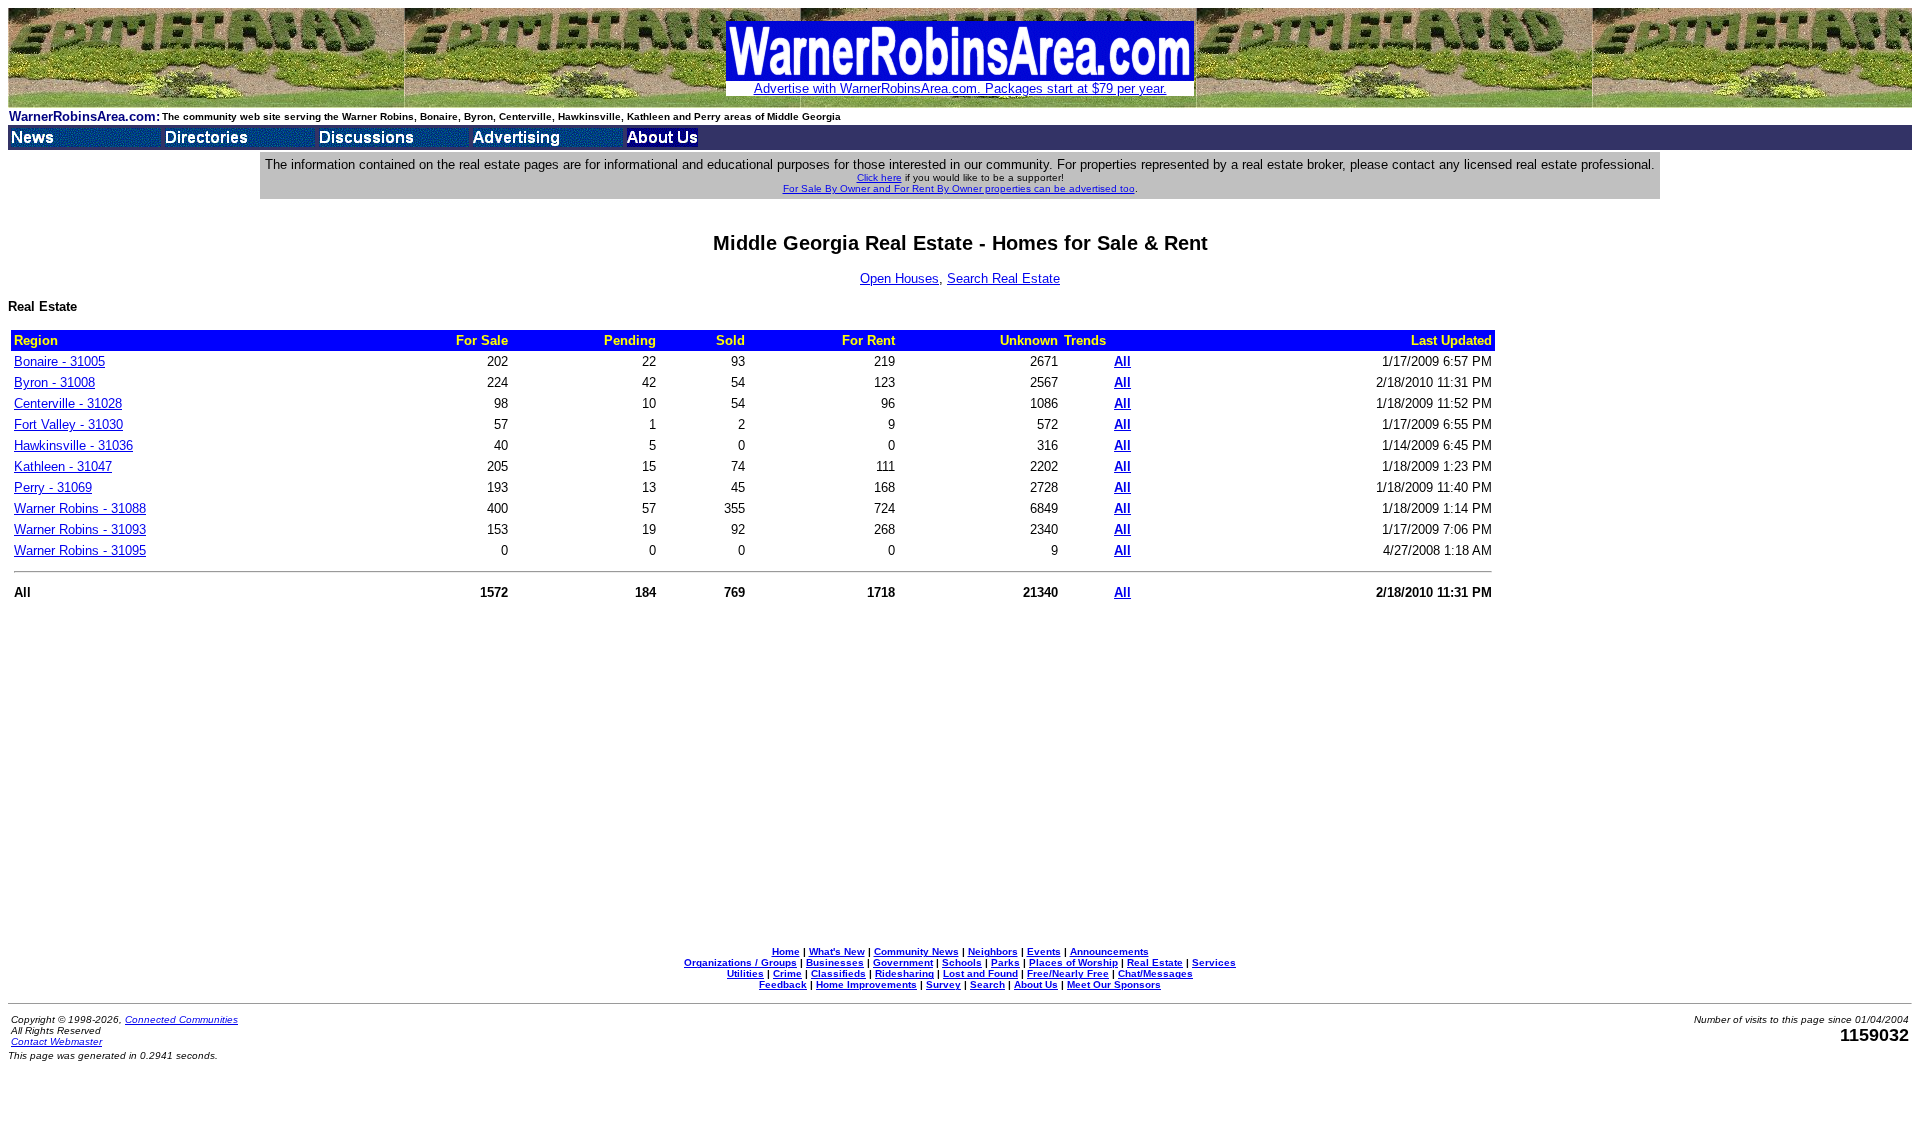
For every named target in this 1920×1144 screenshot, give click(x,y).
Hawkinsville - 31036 (73, 445)
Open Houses (899, 278)
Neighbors (993, 951)
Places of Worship (1073, 962)
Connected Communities (181, 1019)
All (1122, 361)
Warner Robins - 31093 (80, 529)
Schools (962, 962)
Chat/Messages (1155, 973)
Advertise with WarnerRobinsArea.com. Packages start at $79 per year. (960, 88)
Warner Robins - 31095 (80, 550)
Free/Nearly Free (1068, 973)
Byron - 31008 (54, 382)
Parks (1005, 962)
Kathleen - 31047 (63, 466)
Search (987, 984)
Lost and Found (980, 973)
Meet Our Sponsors (1114, 984)
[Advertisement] (1579, 630)
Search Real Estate (1003, 278)
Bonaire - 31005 (59, 361)
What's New (837, 951)
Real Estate (1155, 962)
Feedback (783, 984)
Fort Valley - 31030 (68, 424)
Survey (943, 984)
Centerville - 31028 (68, 403)
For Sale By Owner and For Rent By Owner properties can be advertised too (959, 188)
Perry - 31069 (53, 487)
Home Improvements (866, 984)
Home (786, 951)
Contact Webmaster (56, 1041)
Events (1044, 951)
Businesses (835, 962)
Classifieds (838, 973)
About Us (1036, 984)
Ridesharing (904, 973)
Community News (916, 951)
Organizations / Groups (740, 962)
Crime (787, 973)
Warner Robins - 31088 (80, 508)
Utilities (745, 973)
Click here (879, 177)
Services (1214, 962)
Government (903, 962)
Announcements (1109, 951)
